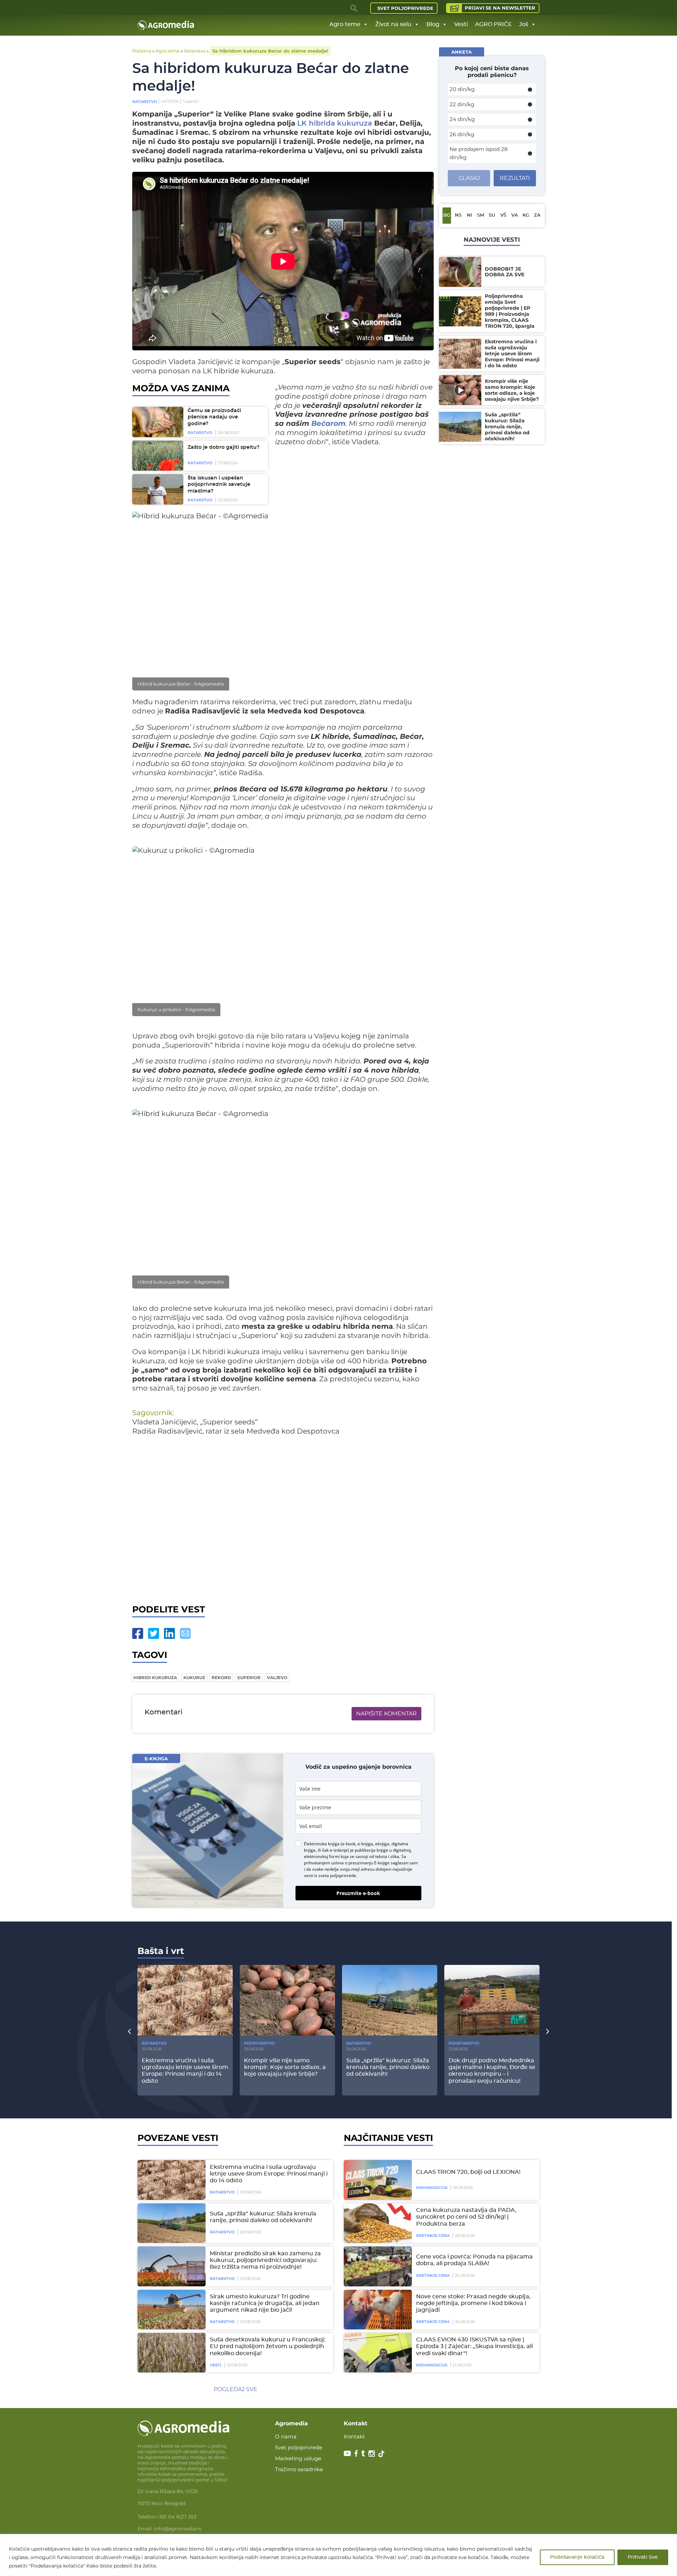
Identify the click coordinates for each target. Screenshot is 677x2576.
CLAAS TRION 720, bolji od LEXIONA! (468, 2172)
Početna (142, 51)
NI (469, 215)
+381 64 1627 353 (176, 2517)
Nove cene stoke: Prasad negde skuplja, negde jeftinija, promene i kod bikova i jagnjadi (473, 2303)
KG (526, 215)
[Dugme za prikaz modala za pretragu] (354, 8)
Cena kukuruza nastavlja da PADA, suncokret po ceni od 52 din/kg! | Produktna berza (466, 2217)
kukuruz (194, 1678)
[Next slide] (548, 2031)
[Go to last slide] (129, 2031)
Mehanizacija (432, 2188)
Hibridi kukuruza (155, 1678)
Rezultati (515, 178)
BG (447, 215)
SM (481, 215)
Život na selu (393, 24)
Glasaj (469, 178)
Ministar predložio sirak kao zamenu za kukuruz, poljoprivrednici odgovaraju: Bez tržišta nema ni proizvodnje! (265, 2260)
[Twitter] (154, 1633)
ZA (537, 215)
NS (458, 215)
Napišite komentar (386, 1714)
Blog (433, 24)
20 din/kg (462, 89)
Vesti (461, 24)
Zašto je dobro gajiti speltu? (224, 447)
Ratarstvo (195, 51)
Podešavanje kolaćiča (577, 2557)
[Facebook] (138, 1633)
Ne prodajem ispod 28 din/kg (479, 153)
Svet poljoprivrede (405, 8)
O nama (286, 2436)
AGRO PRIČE (493, 24)
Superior (249, 1678)
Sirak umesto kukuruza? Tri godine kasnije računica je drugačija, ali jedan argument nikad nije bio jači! (265, 2303)
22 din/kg (462, 104)
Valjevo (277, 1678)
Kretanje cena (433, 2236)
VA (515, 215)
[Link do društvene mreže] (347, 2453)
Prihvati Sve (643, 2557)
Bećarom (328, 423)
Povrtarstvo (259, 2043)
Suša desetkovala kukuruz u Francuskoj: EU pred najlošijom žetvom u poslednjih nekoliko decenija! (268, 2346)
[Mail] (185, 1633)
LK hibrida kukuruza (335, 123)
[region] (338, 2555)
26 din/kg (462, 134)
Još (524, 24)
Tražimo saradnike (299, 2469)
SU (492, 215)
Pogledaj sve (236, 2389)
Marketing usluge (298, 2458)
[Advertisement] (283, 1518)
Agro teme (345, 24)
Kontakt (354, 2436)
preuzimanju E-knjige (369, 1863)
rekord (221, 1678)
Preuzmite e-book (358, 1893)
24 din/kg (462, 119)
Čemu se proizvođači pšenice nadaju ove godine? (214, 417)
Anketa (462, 52)
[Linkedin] (169, 1633)
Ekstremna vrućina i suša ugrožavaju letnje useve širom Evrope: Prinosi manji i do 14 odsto (269, 2174)
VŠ (503, 215)
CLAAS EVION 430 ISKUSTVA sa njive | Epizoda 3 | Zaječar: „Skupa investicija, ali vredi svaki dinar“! (474, 2346)
